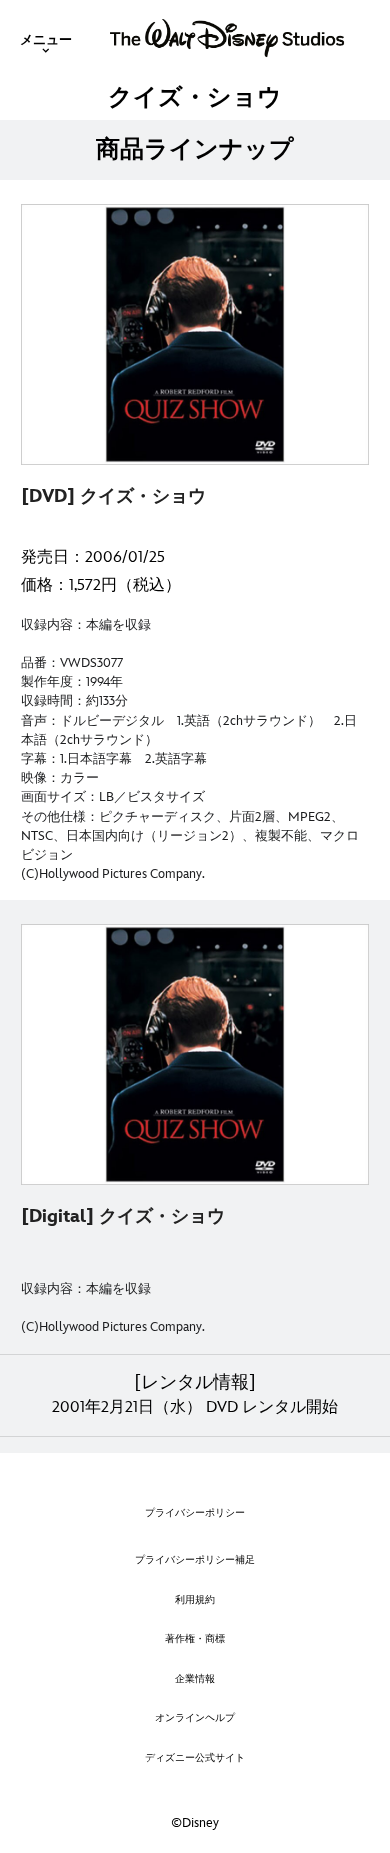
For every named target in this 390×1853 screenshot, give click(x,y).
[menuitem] (46, 38)
